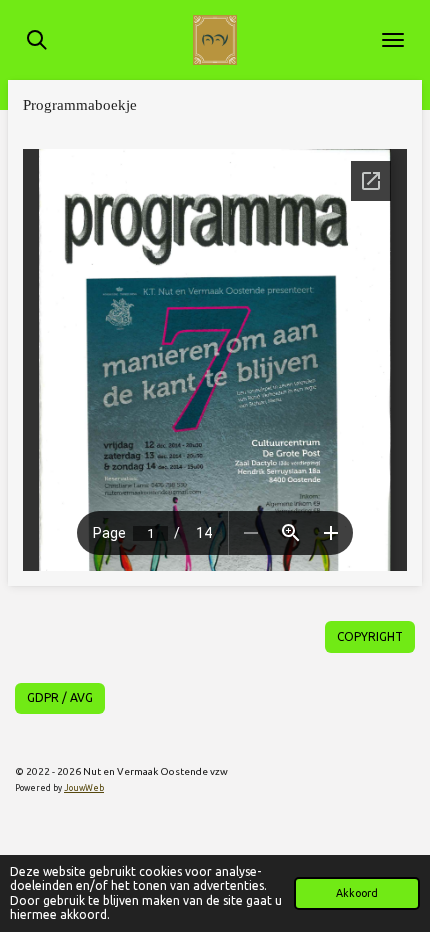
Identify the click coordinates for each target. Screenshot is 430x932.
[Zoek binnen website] (37, 40)
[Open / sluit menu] (393, 40)
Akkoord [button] (357, 893)
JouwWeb (84, 788)
